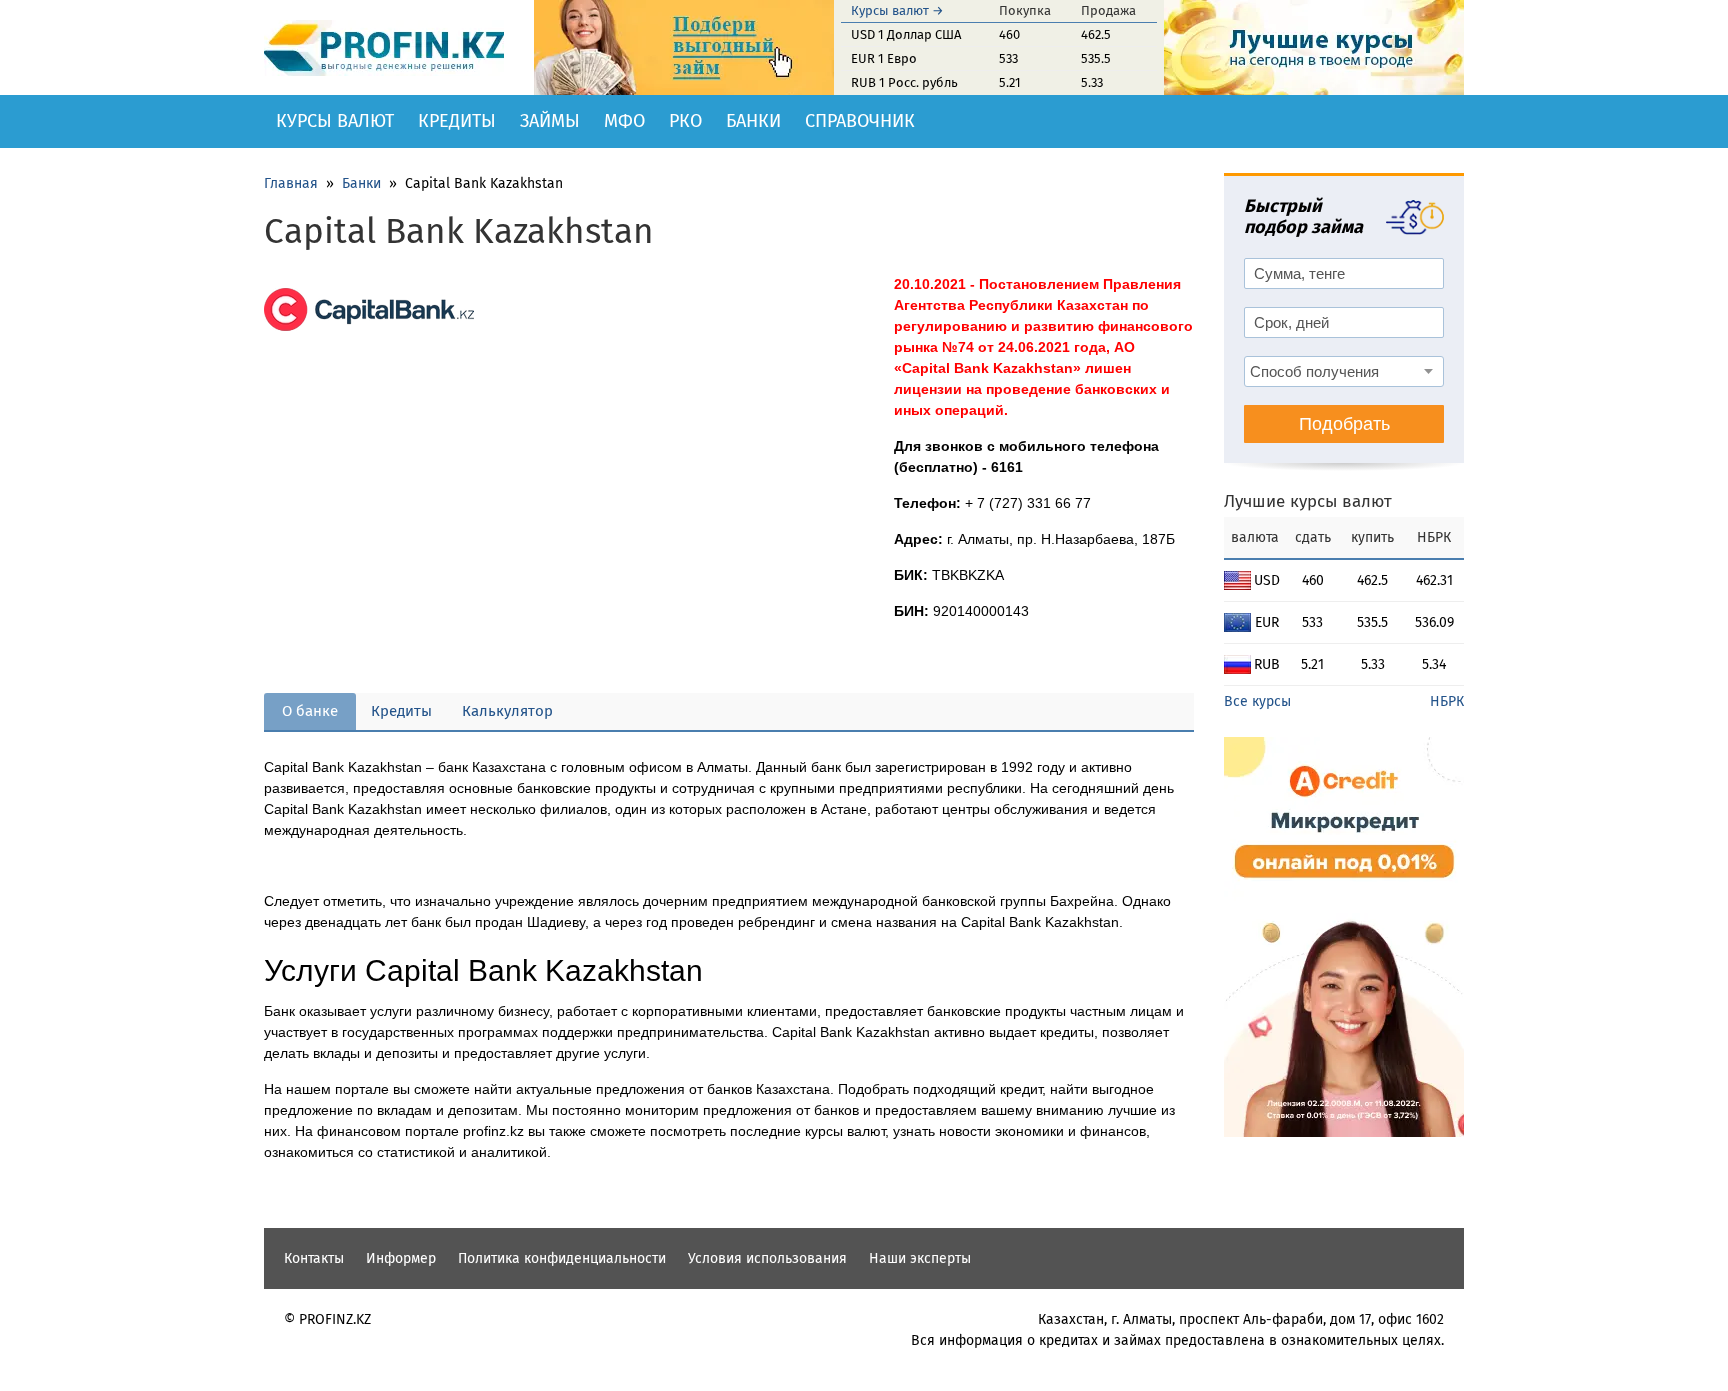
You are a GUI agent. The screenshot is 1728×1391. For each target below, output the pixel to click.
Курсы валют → (897, 10)
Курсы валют (335, 121)
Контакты (314, 1258)
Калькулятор (507, 711)
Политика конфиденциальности (562, 1258)
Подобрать (1344, 424)
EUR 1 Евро (884, 58)
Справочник (860, 121)
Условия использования (767, 1258)
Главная (291, 183)
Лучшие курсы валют (1308, 501)
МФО (624, 121)
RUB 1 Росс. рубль (904, 82)
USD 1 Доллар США (906, 34)
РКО (685, 121)
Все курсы (1257, 701)
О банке (310, 711)
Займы (550, 121)
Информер (401, 1258)
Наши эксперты (920, 1258)
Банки (753, 121)
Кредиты (457, 121)
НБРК (1447, 701)
